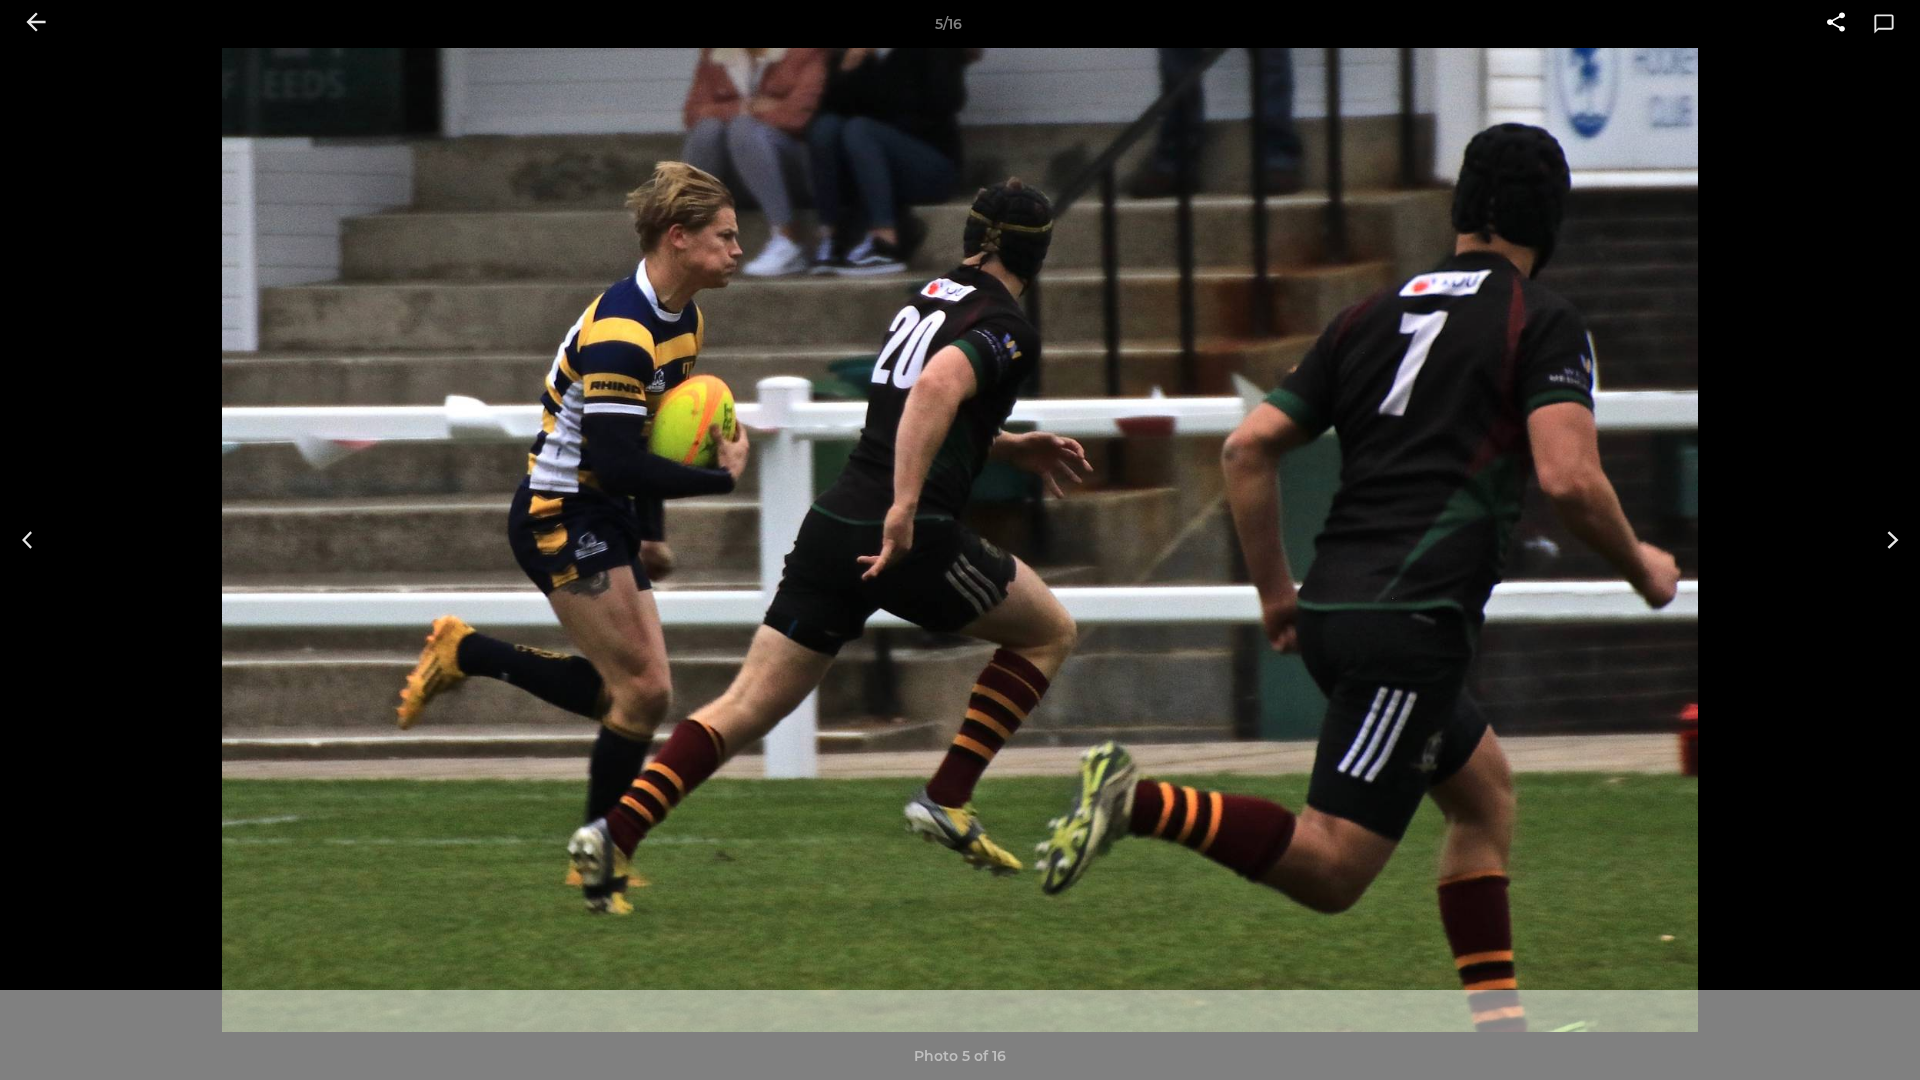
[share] (1836, 24)
